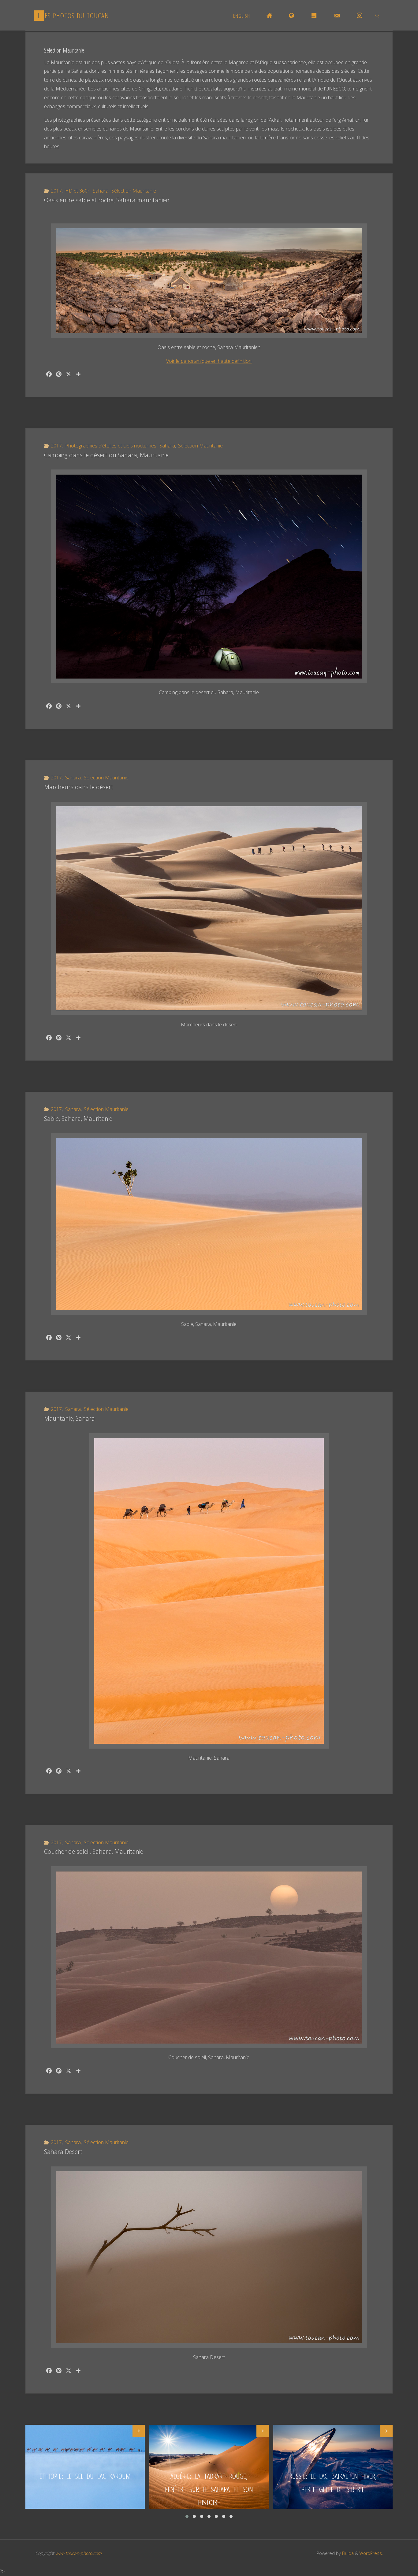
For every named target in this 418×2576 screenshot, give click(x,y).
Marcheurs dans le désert (79, 787)
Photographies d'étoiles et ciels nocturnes (111, 446)
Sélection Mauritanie (134, 191)
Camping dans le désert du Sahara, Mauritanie (106, 455)
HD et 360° (77, 191)
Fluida (347, 2553)
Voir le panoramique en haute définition (209, 361)
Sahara (101, 191)
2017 (56, 191)
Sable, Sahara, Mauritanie (78, 1119)
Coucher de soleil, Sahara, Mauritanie (94, 1852)
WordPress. (371, 2553)
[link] (378, 16)
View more (85, 2467)
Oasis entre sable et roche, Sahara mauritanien (107, 200)
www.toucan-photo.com (78, 2553)
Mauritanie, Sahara (69, 1418)
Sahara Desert (63, 2152)
